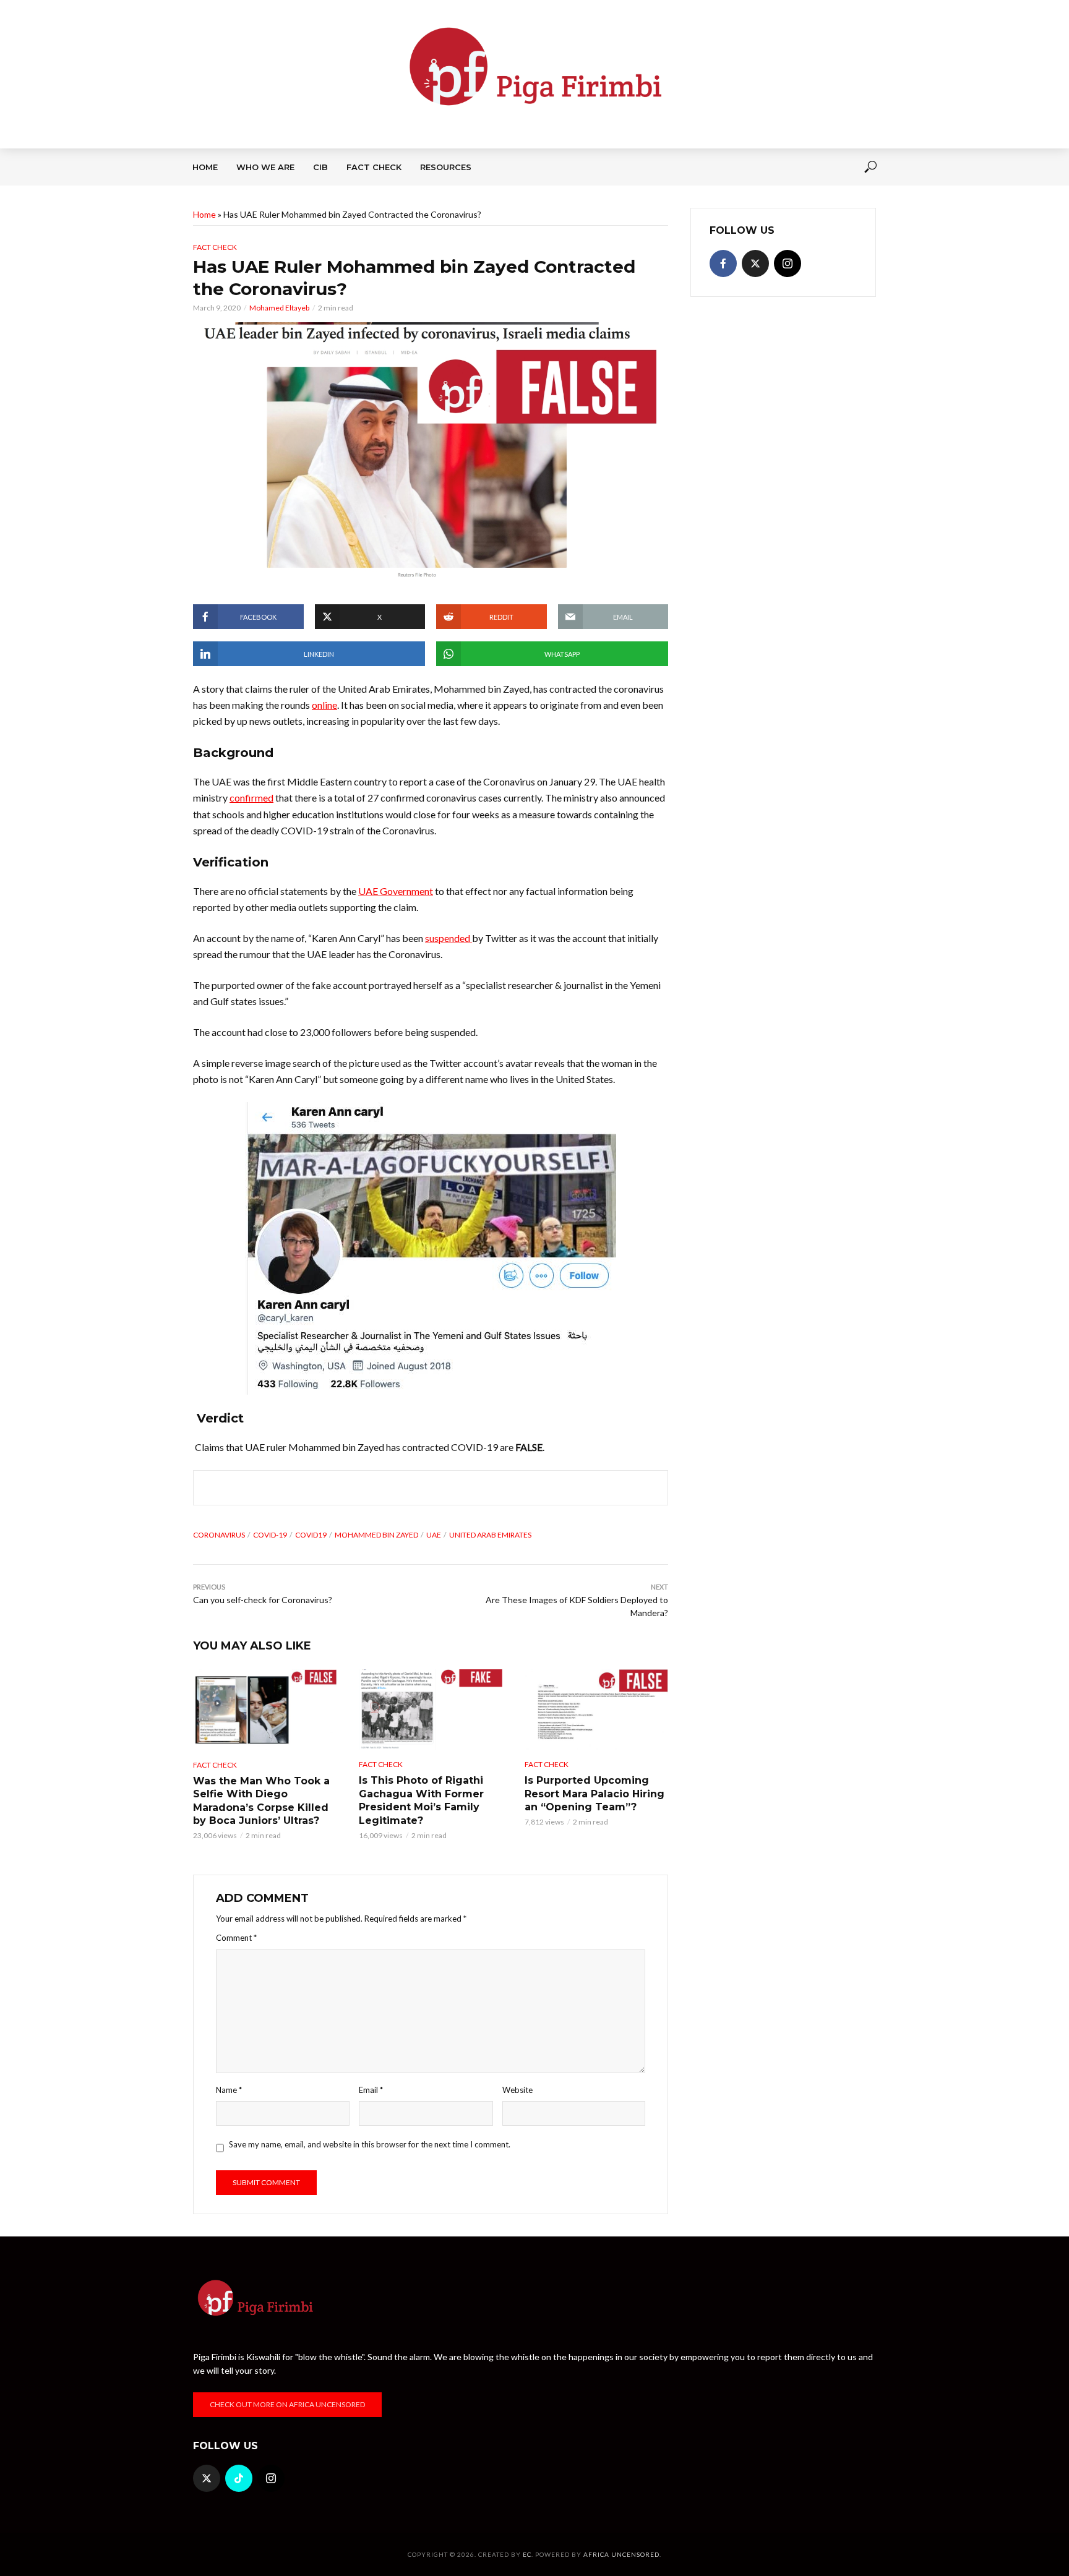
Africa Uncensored (621, 2554)
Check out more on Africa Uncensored (287, 2404)
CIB (320, 167)
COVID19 (311, 1535)
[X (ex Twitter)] (755, 263)
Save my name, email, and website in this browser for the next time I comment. (370, 2144)
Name (229, 2090)
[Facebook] (723, 263)
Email (371, 2090)
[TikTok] (239, 2478)
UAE (434, 1535)
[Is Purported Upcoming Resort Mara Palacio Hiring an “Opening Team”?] (596, 1709)
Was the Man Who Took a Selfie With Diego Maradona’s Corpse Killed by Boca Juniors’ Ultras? (261, 1801)
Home (205, 167)
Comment (236, 1938)
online (324, 705)
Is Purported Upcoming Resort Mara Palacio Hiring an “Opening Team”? (595, 1794)
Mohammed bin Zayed (376, 1535)
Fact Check (374, 167)
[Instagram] (788, 263)
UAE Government (396, 891)
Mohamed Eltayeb (279, 308)
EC (527, 2554)
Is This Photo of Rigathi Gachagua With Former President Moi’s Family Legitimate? (421, 1800)
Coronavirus (219, 1535)
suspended (449, 938)
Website (517, 2090)
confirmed (251, 798)
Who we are (265, 167)
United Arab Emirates (490, 1535)
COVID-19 (270, 1535)
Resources (446, 167)
